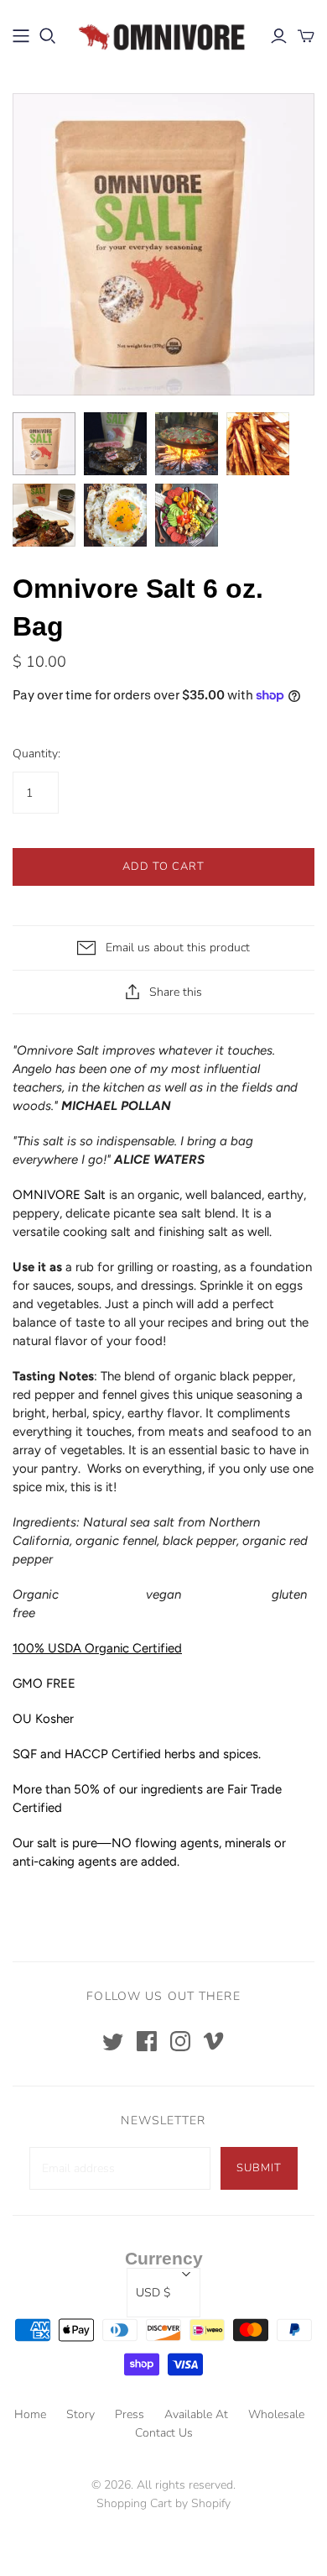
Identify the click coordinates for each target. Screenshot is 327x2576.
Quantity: (36, 754)
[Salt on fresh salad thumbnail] (187, 515)
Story (80, 2414)
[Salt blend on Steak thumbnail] (115, 444)
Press (130, 2414)
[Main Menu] (21, 36)
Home (30, 2414)
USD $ (153, 2293)
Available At (196, 2414)
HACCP (86, 1754)
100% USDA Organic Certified (97, 1648)
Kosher (54, 1719)
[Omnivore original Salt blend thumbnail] (44, 444)
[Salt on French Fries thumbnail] (258, 444)
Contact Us (164, 2433)
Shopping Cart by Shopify (163, 2503)
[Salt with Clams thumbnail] (187, 444)
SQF (25, 1754)
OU (24, 1719)
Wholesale (276, 2414)
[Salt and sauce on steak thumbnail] (44, 515)
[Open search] (48, 36)
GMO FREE (44, 1683)
